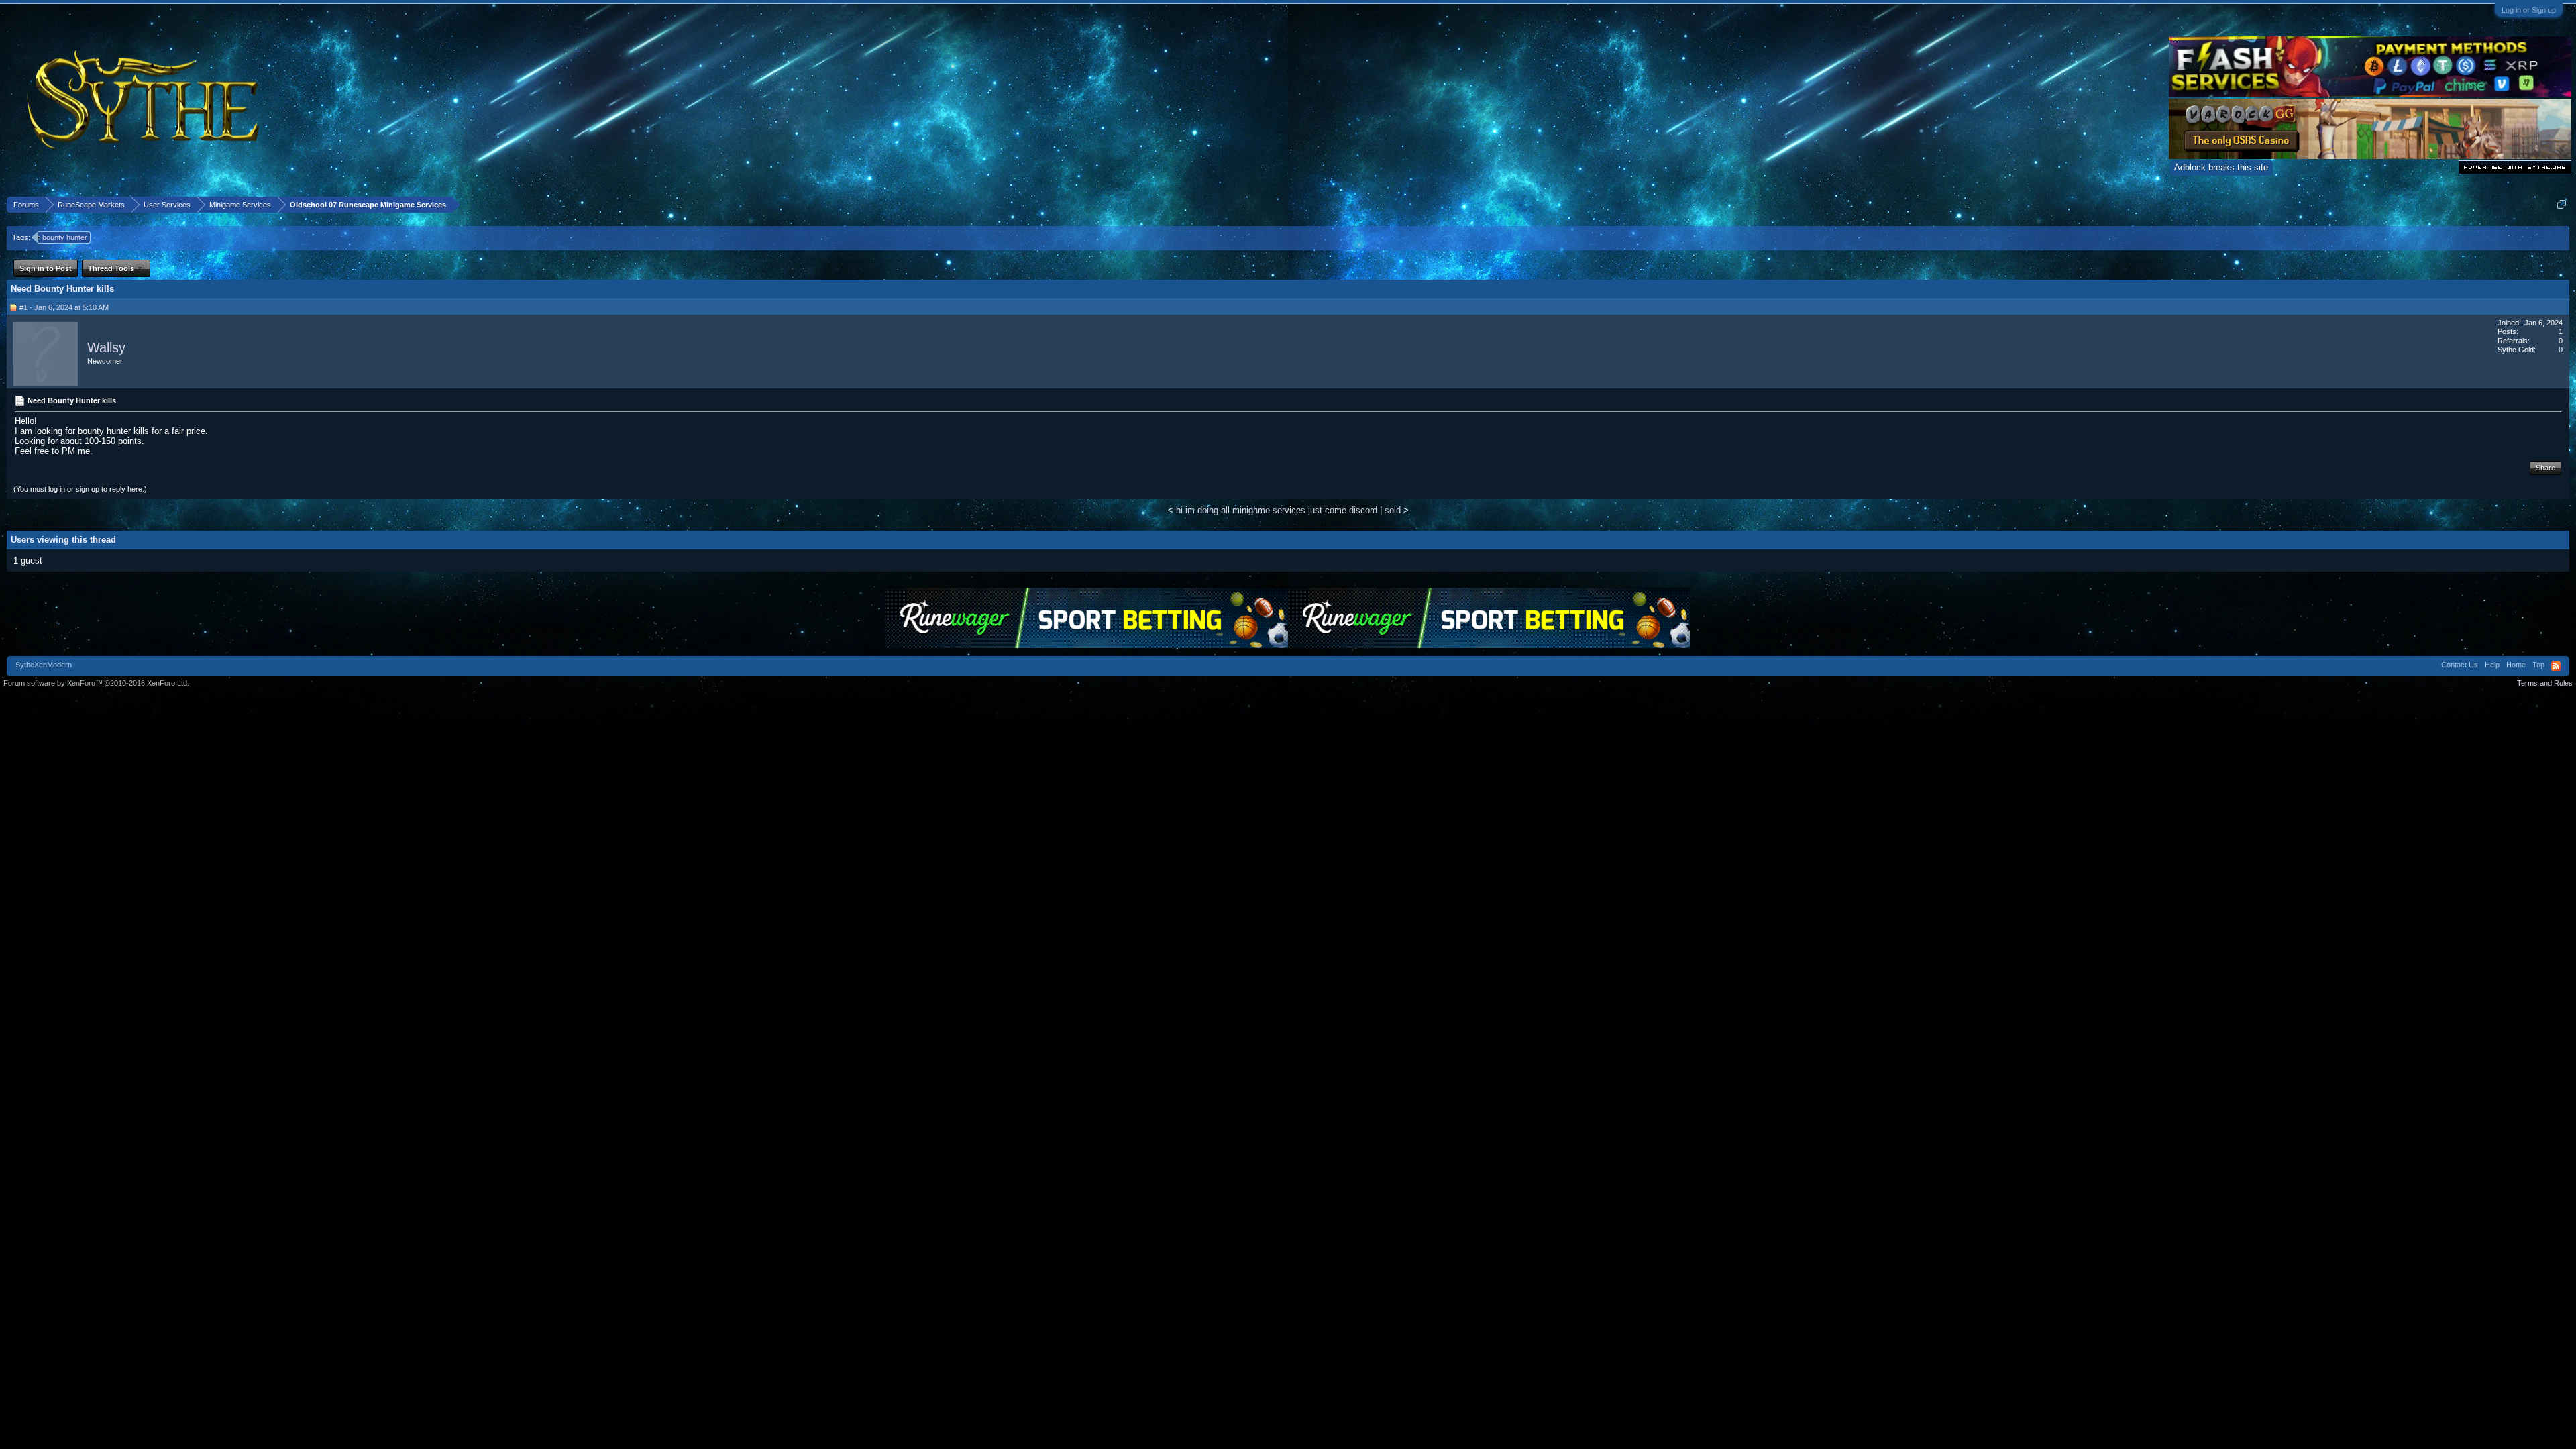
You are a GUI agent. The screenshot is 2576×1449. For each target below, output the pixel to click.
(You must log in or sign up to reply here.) (80, 489)
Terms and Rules (2545, 683)
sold (1393, 510)
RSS (2556, 666)
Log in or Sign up (2529, 10)
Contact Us (2460, 665)
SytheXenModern (44, 665)
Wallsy (106, 347)
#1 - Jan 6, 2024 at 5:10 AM (64, 307)
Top (2538, 665)
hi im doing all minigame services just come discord (1277, 510)
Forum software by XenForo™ (96, 683)
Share (2545, 468)
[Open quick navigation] (2562, 204)
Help (2492, 665)
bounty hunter (65, 237)
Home (2516, 665)
